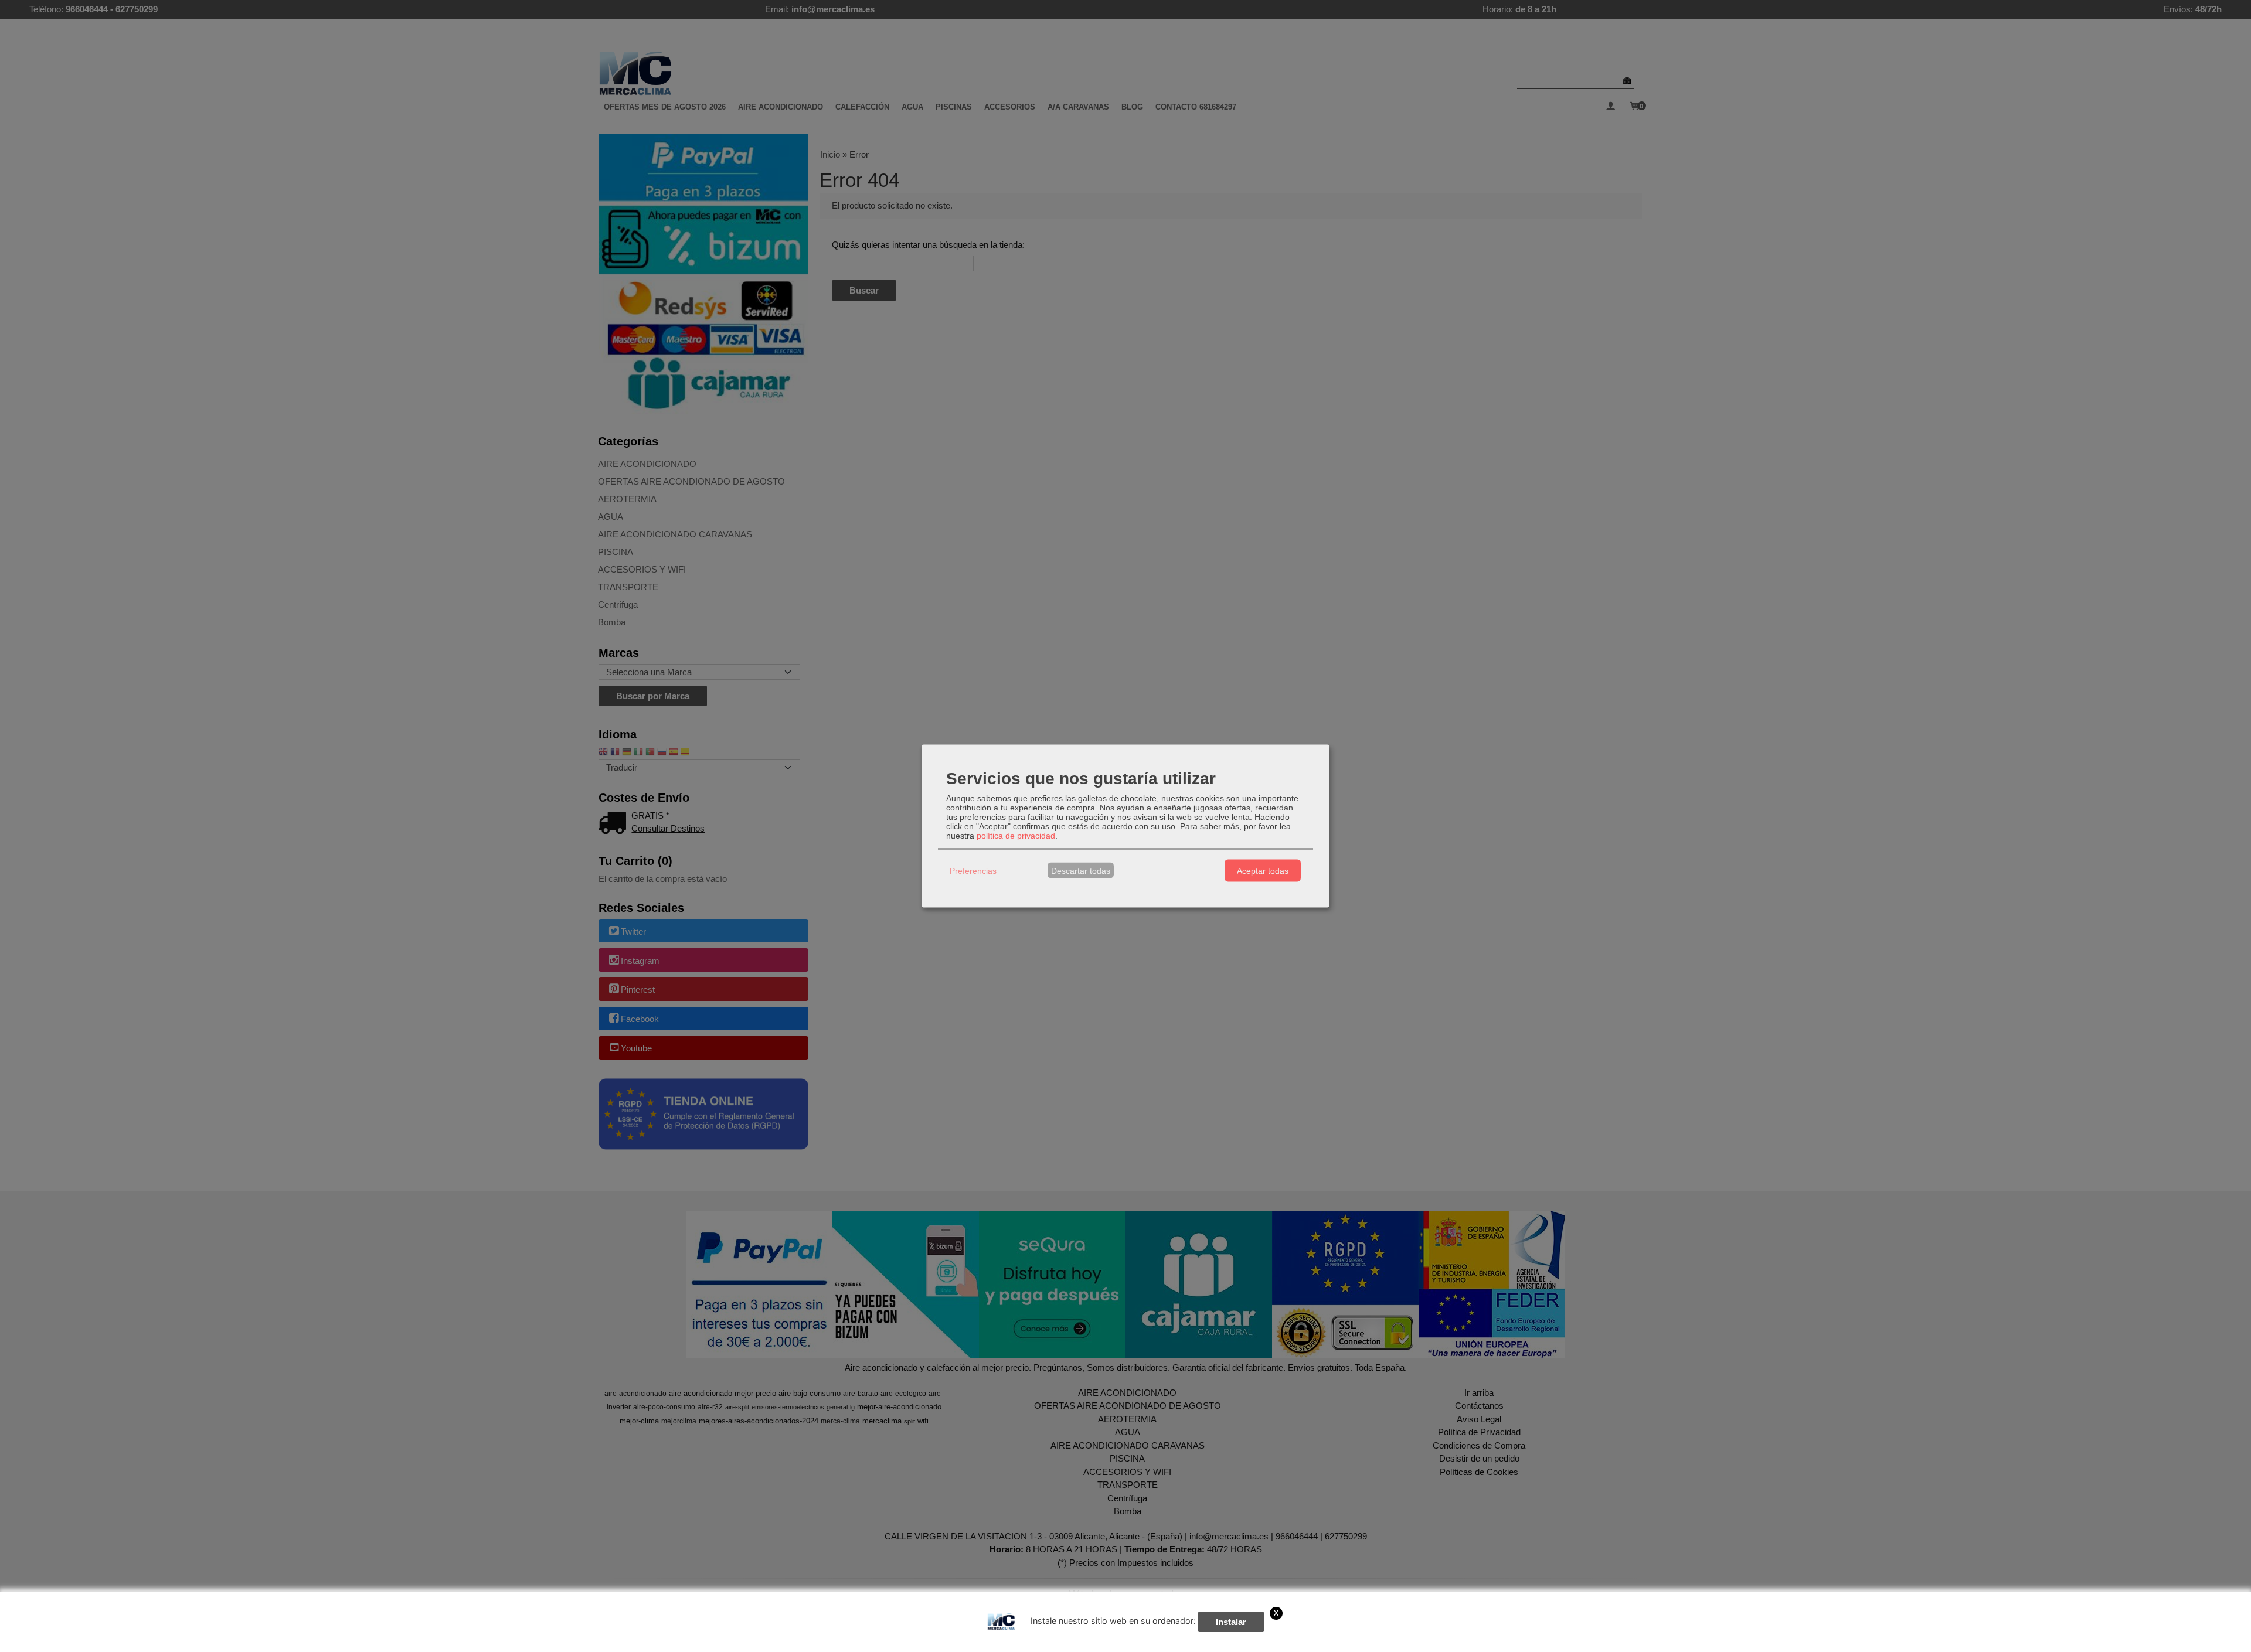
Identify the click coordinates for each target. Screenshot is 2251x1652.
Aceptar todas (1263, 870)
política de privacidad (1016, 836)
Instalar (1231, 1622)
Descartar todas (1081, 870)
